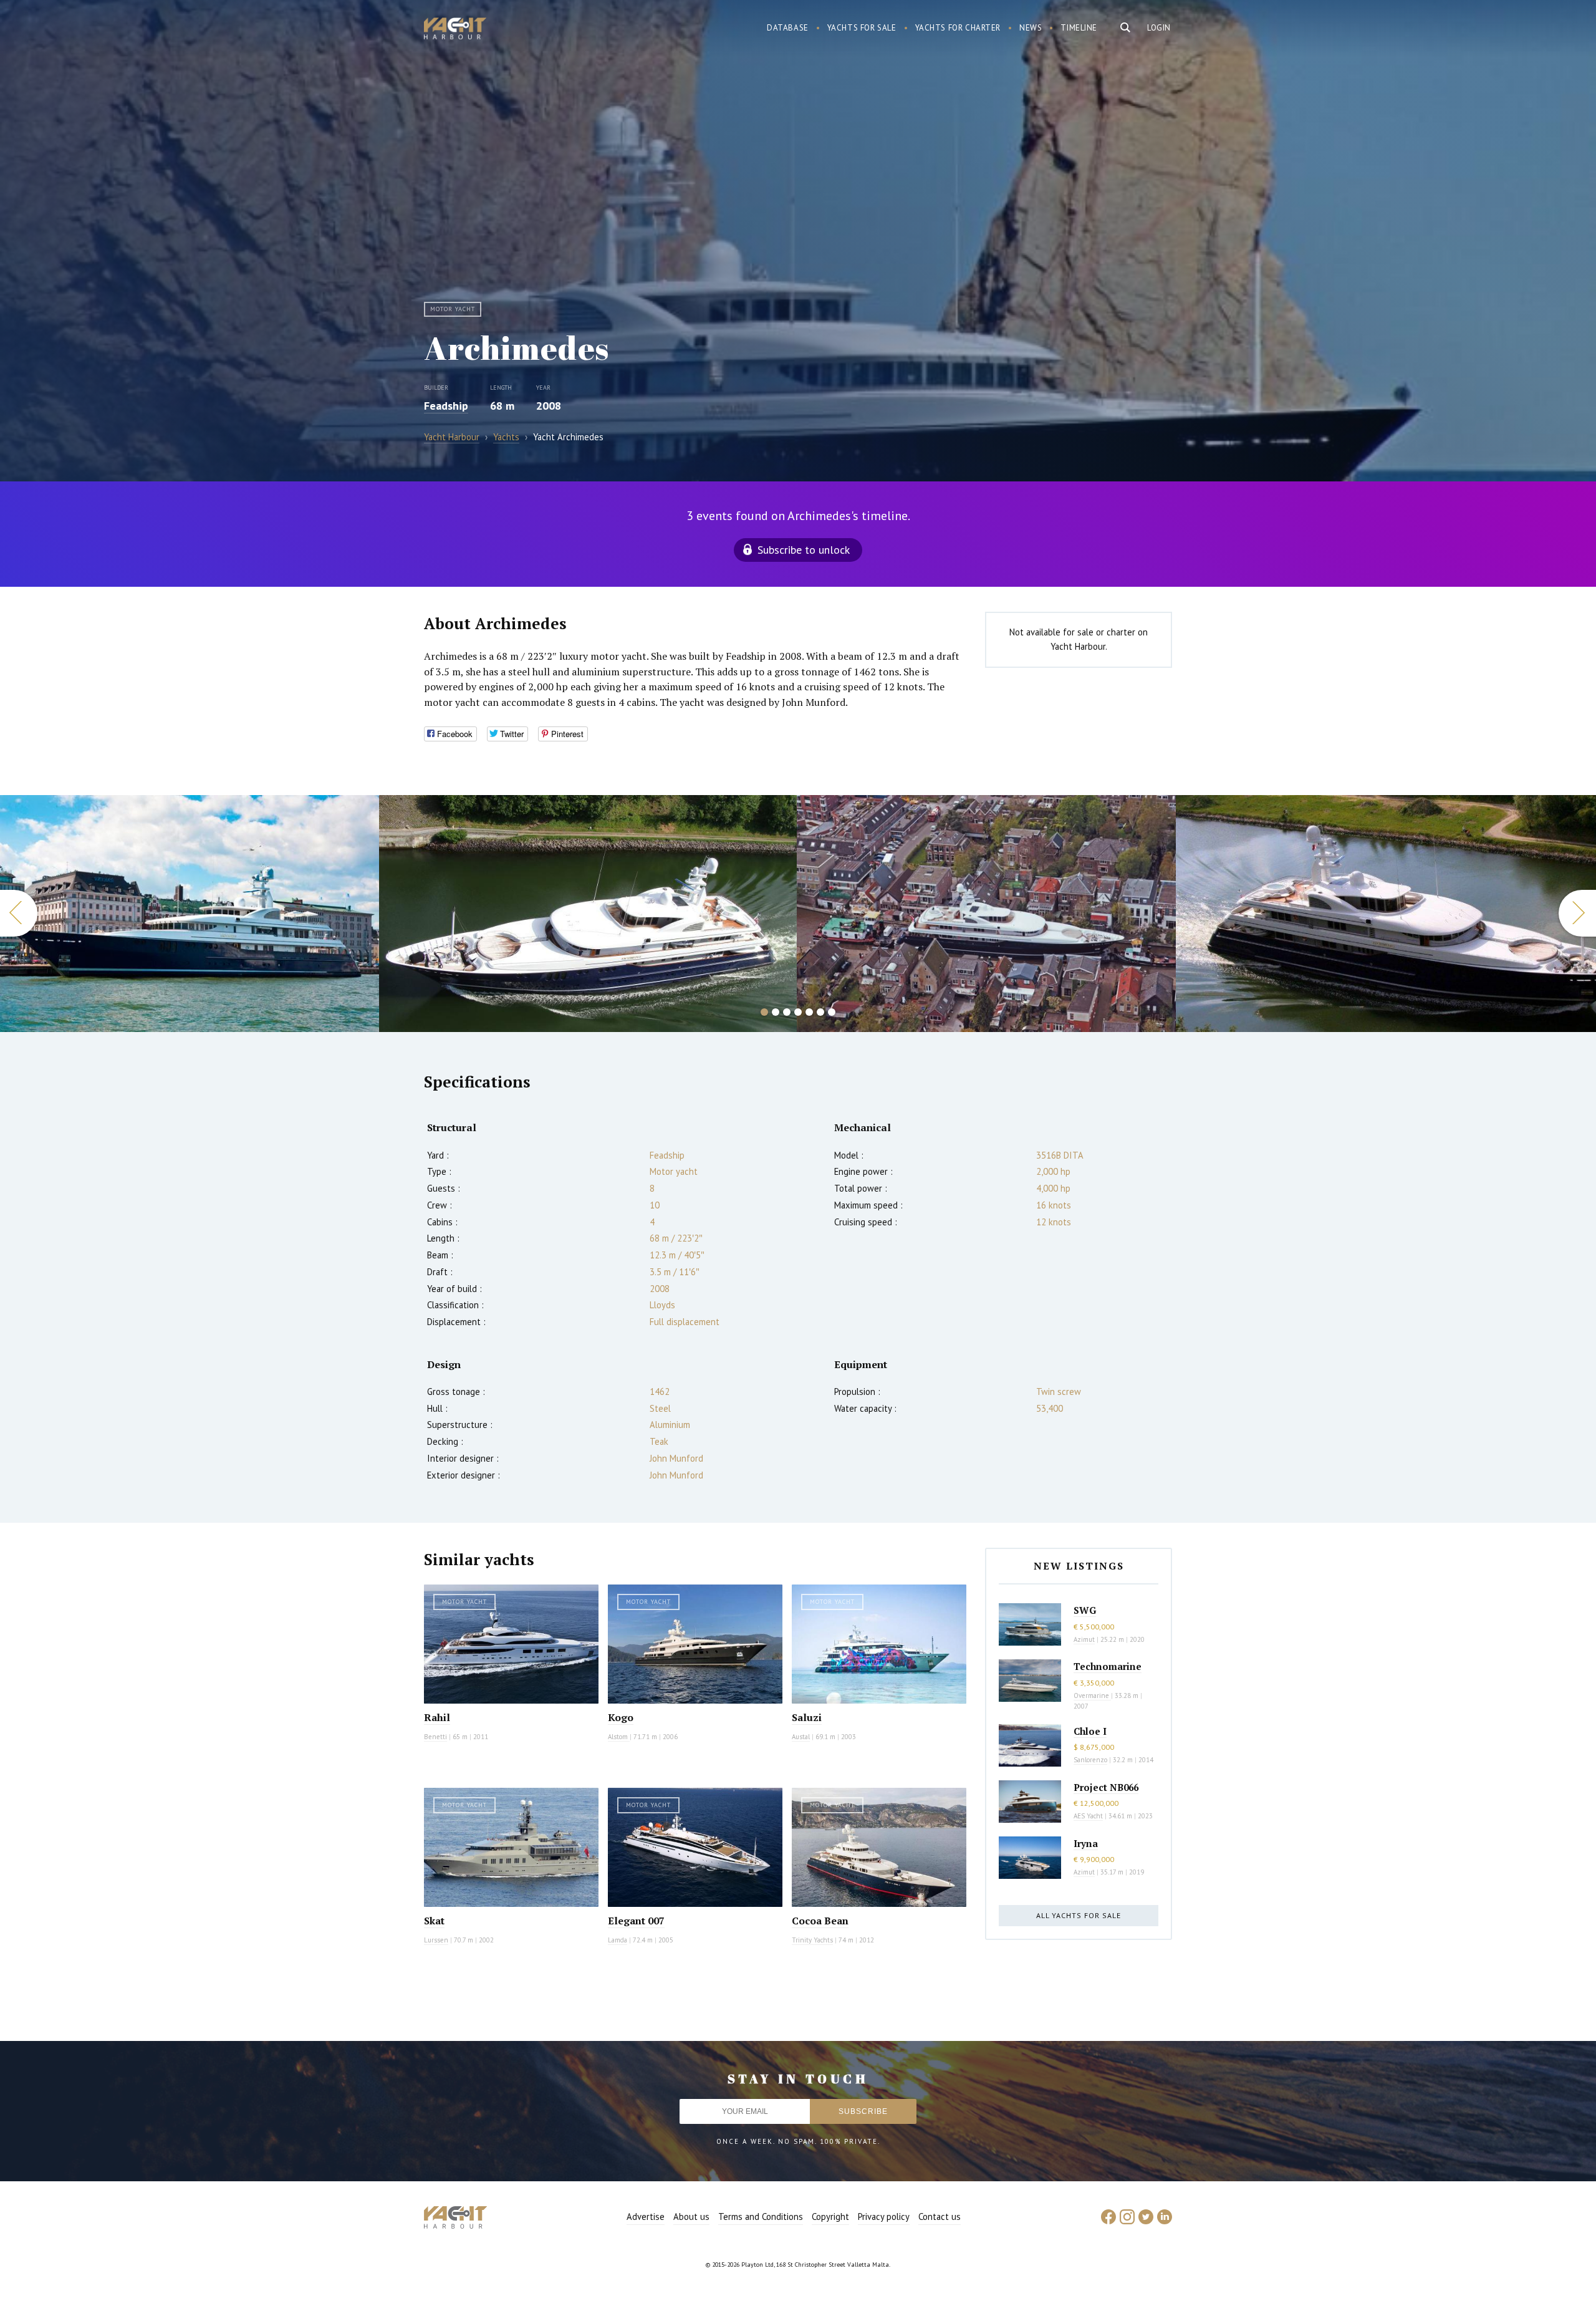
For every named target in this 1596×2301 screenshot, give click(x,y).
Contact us (940, 2217)
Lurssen (436, 1940)
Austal (801, 1737)
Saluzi (807, 1717)
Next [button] (1577, 913)
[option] (190, 914)
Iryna (1086, 1843)
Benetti (435, 1737)
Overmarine (1092, 1696)
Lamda (618, 1940)
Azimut (1084, 1639)
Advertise (646, 2217)
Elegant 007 (636, 1921)
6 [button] (820, 1012)
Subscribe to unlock (804, 550)
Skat (434, 1921)
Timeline (1079, 28)
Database (788, 28)
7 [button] (832, 1012)
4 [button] (798, 1012)
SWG (1085, 1610)
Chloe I (1090, 1731)
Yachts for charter (958, 28)
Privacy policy (884, 2217)
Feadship (446, 406)
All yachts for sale (1079, 1915)
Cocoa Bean (820, 1921)
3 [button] (787, 1012)
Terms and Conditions (761, 2217)
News (1031, 28)
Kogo (621, 1717)
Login (1159, 28)
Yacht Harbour (455, 30)
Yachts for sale (862, 28)
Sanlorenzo (1090, 1760)
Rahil (437, 1717)
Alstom (619, 1737)
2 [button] (776, 1012)
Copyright (830, 2217)
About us (691, 2217)
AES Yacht (1088, 1816)
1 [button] (764, 1012)
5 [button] (809, 1012)
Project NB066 (1106, 1787)
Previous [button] (19, 913)
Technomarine (1108, 1666)
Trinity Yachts (812, 1940)
